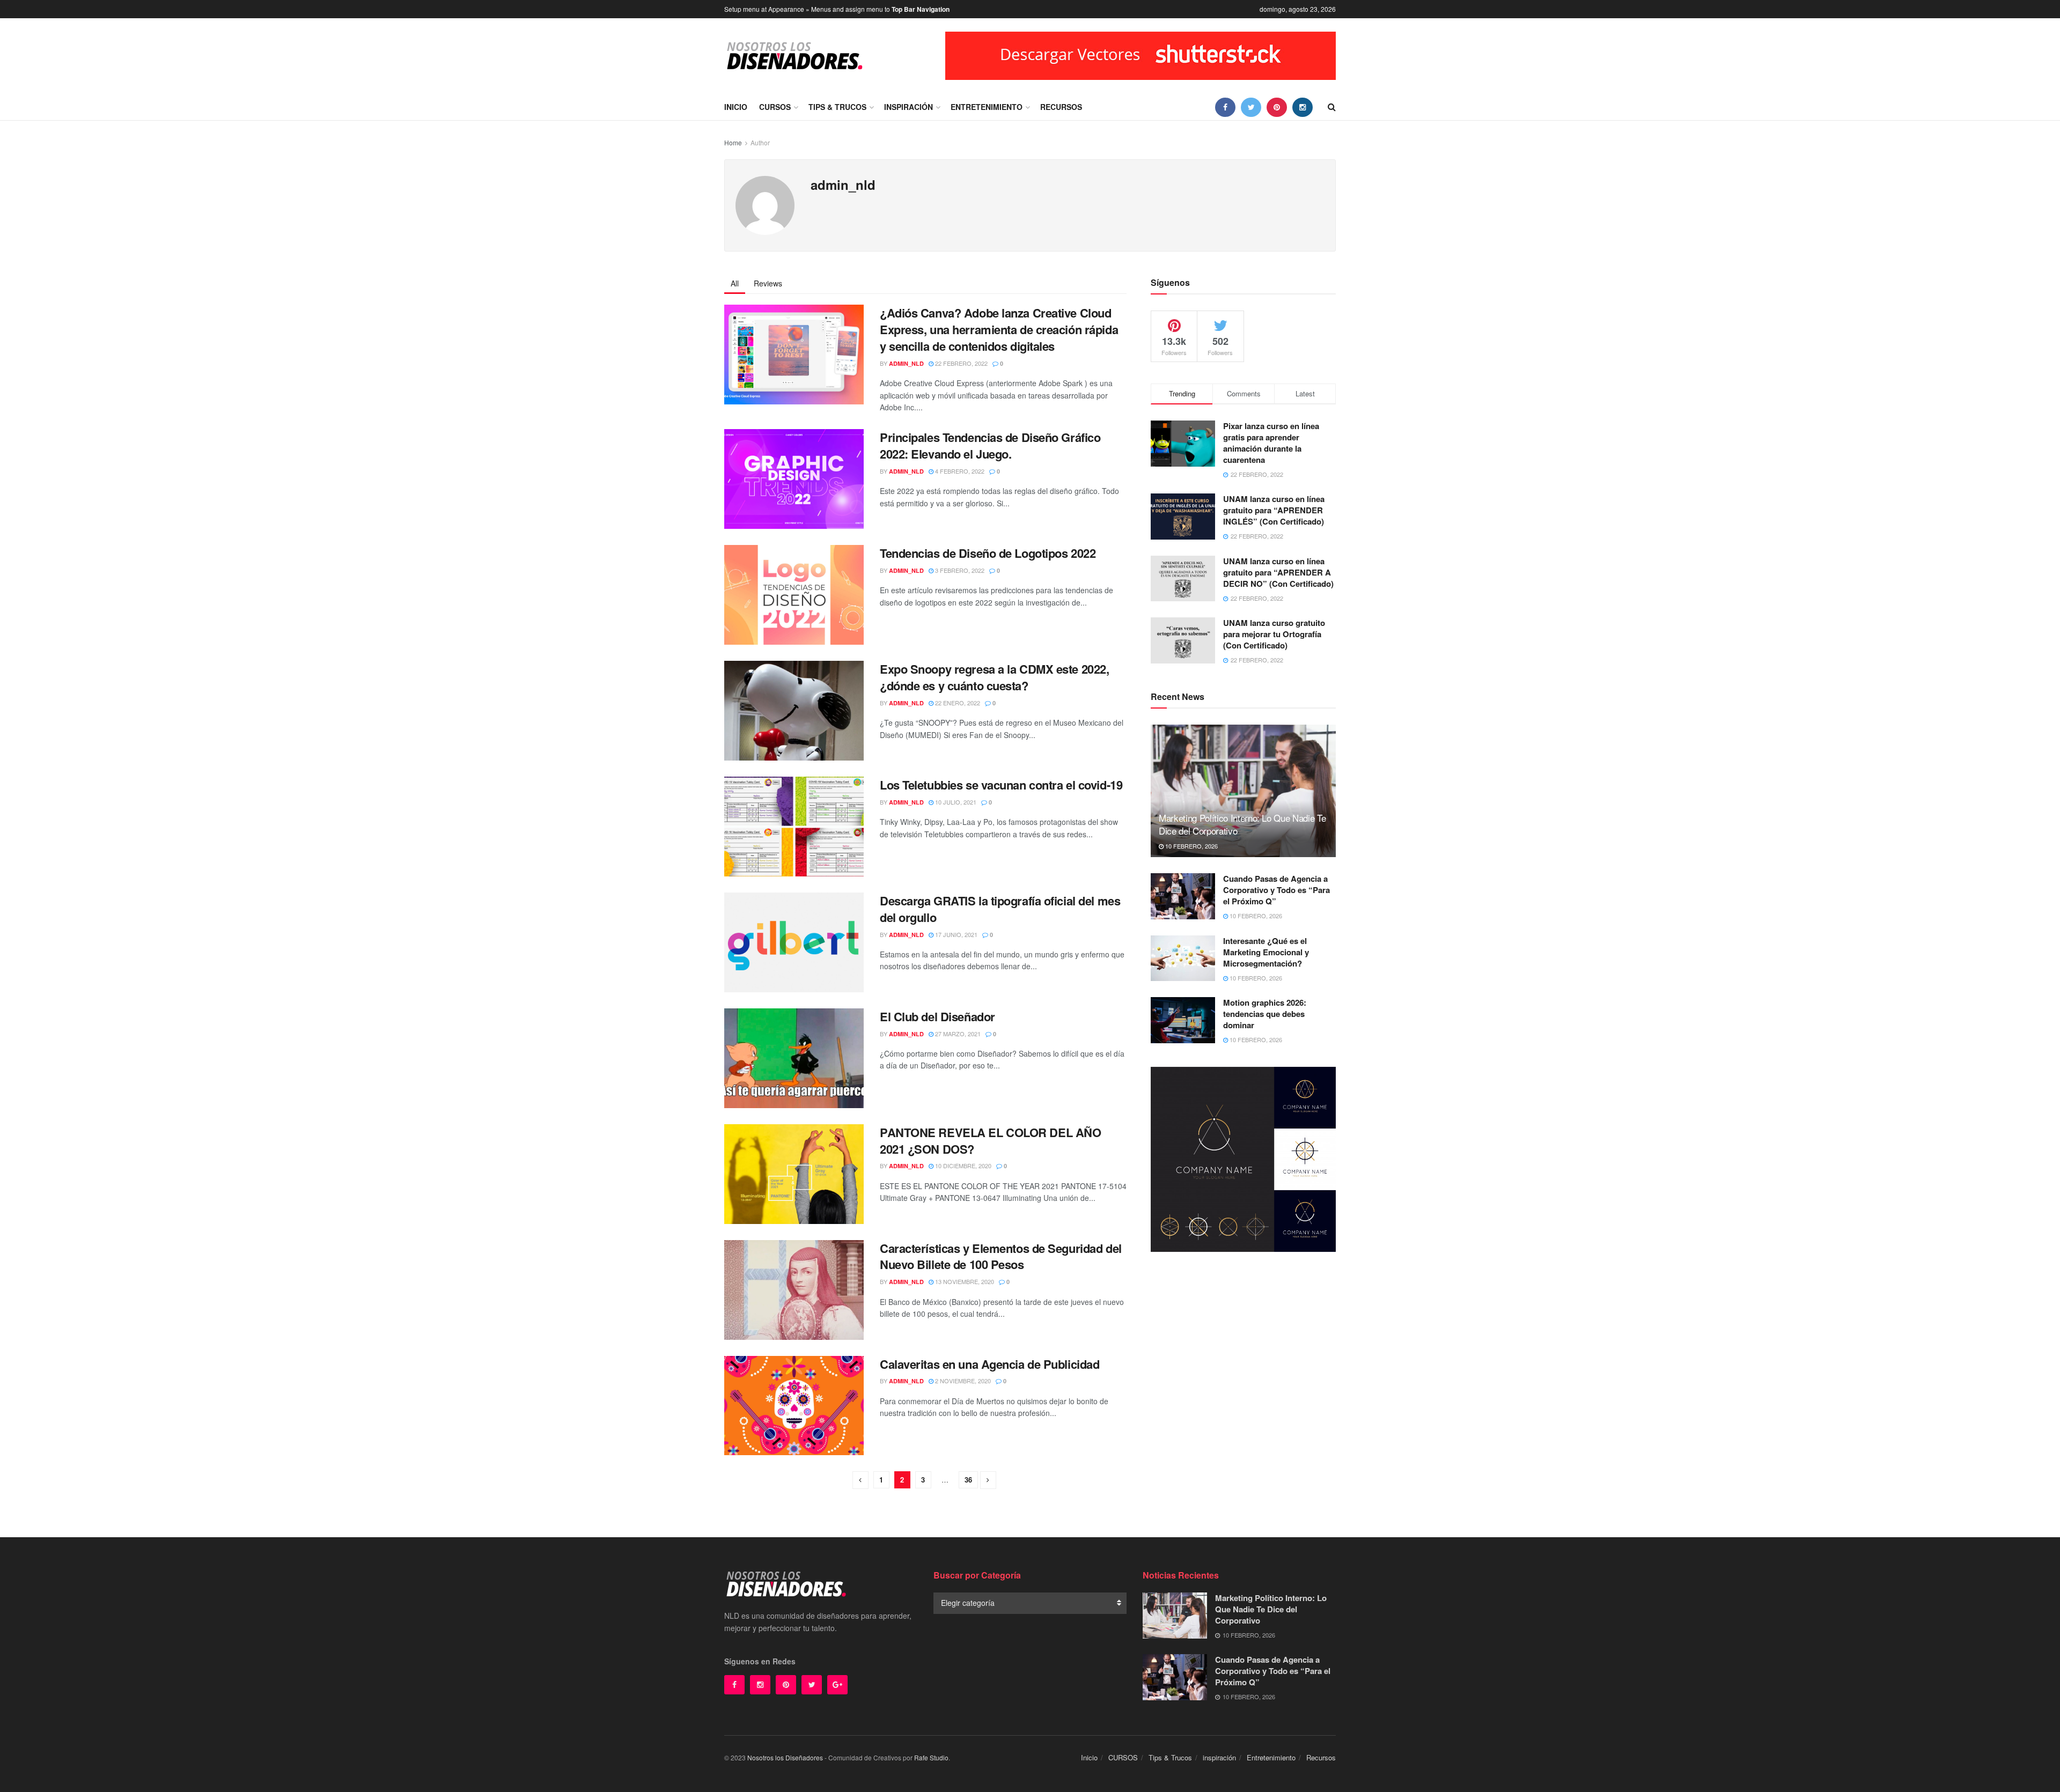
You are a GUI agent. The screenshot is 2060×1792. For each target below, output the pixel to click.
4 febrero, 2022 (959, 471)
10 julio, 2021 (955, 802)
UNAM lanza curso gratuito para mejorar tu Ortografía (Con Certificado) (1274, 634)
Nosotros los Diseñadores (785, 1757)
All (735, 283)
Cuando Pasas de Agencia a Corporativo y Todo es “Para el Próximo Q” (1277, 890)
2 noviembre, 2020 (962, 1381)
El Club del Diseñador (937, 1016)
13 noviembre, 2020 (964, 1281)
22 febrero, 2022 (961, 363)
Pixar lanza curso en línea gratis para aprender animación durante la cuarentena (1271, 443)
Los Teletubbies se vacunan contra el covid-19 (1001, 785)
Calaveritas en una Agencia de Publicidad (989, 1364)
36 (968, 1480)
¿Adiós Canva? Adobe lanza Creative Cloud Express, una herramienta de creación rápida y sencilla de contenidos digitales (999, 329)
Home (733, 142)
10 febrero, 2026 (1191, 846)
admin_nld (906, 363)
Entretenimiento (987, 107)
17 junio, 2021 (955, 934)
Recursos (1061, 107)
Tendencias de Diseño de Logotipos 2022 (988, 553)
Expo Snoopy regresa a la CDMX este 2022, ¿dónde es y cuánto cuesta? (994, 677)
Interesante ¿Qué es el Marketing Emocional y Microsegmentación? (1266, 952)
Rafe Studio (931, 1757)
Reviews (768, 283)
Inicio (736, 107)
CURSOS (775, 107)
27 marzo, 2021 (957, 1034)
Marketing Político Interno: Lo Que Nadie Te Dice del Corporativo (1242, 824)
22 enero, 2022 (957, 703)
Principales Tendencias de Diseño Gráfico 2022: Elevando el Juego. (990, 445)
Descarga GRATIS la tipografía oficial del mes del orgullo (1000, 909)
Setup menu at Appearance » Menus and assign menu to (837, 9)
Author (760, 142)
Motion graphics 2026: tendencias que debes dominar (1265, 1014)
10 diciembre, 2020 (962, 1166)
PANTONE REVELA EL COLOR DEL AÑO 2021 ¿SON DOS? (990, 1141)
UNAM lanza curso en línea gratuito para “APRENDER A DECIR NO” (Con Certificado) (1278, 572)
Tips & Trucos (837, 107)
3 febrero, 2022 (959, 570)
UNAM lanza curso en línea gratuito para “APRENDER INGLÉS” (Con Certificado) (1274, 510)
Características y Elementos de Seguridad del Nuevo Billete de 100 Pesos (1001, 1256)
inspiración (908, 107)
